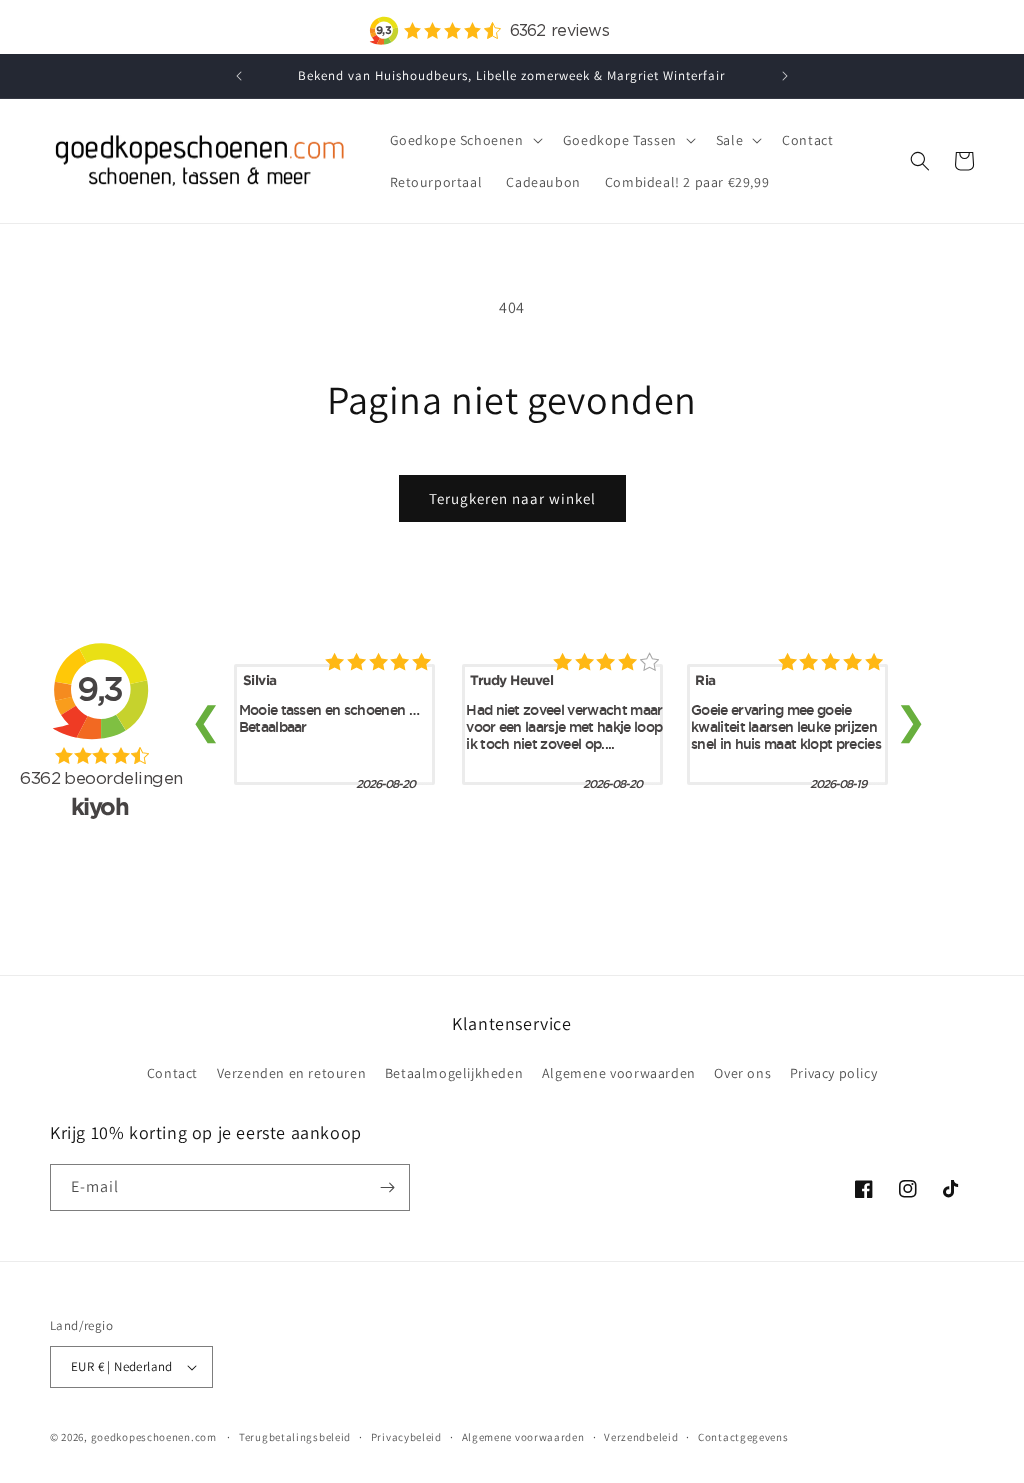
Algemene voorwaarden (619, 1073)
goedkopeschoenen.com (154, 1437)
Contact (172, 1073)
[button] (464, 140)
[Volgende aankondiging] (785, 76)
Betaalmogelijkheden (454, 1073)
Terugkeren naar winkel (512, 498)
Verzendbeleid (641, 1437)
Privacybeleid (406, 1437)
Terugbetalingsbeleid (295, 1437)
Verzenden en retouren (292, 1073)
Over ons (742, 1073)
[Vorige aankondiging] (239, 76)
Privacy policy (833, 1073)
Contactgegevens (743, 1437)
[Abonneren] (387, 1187)
